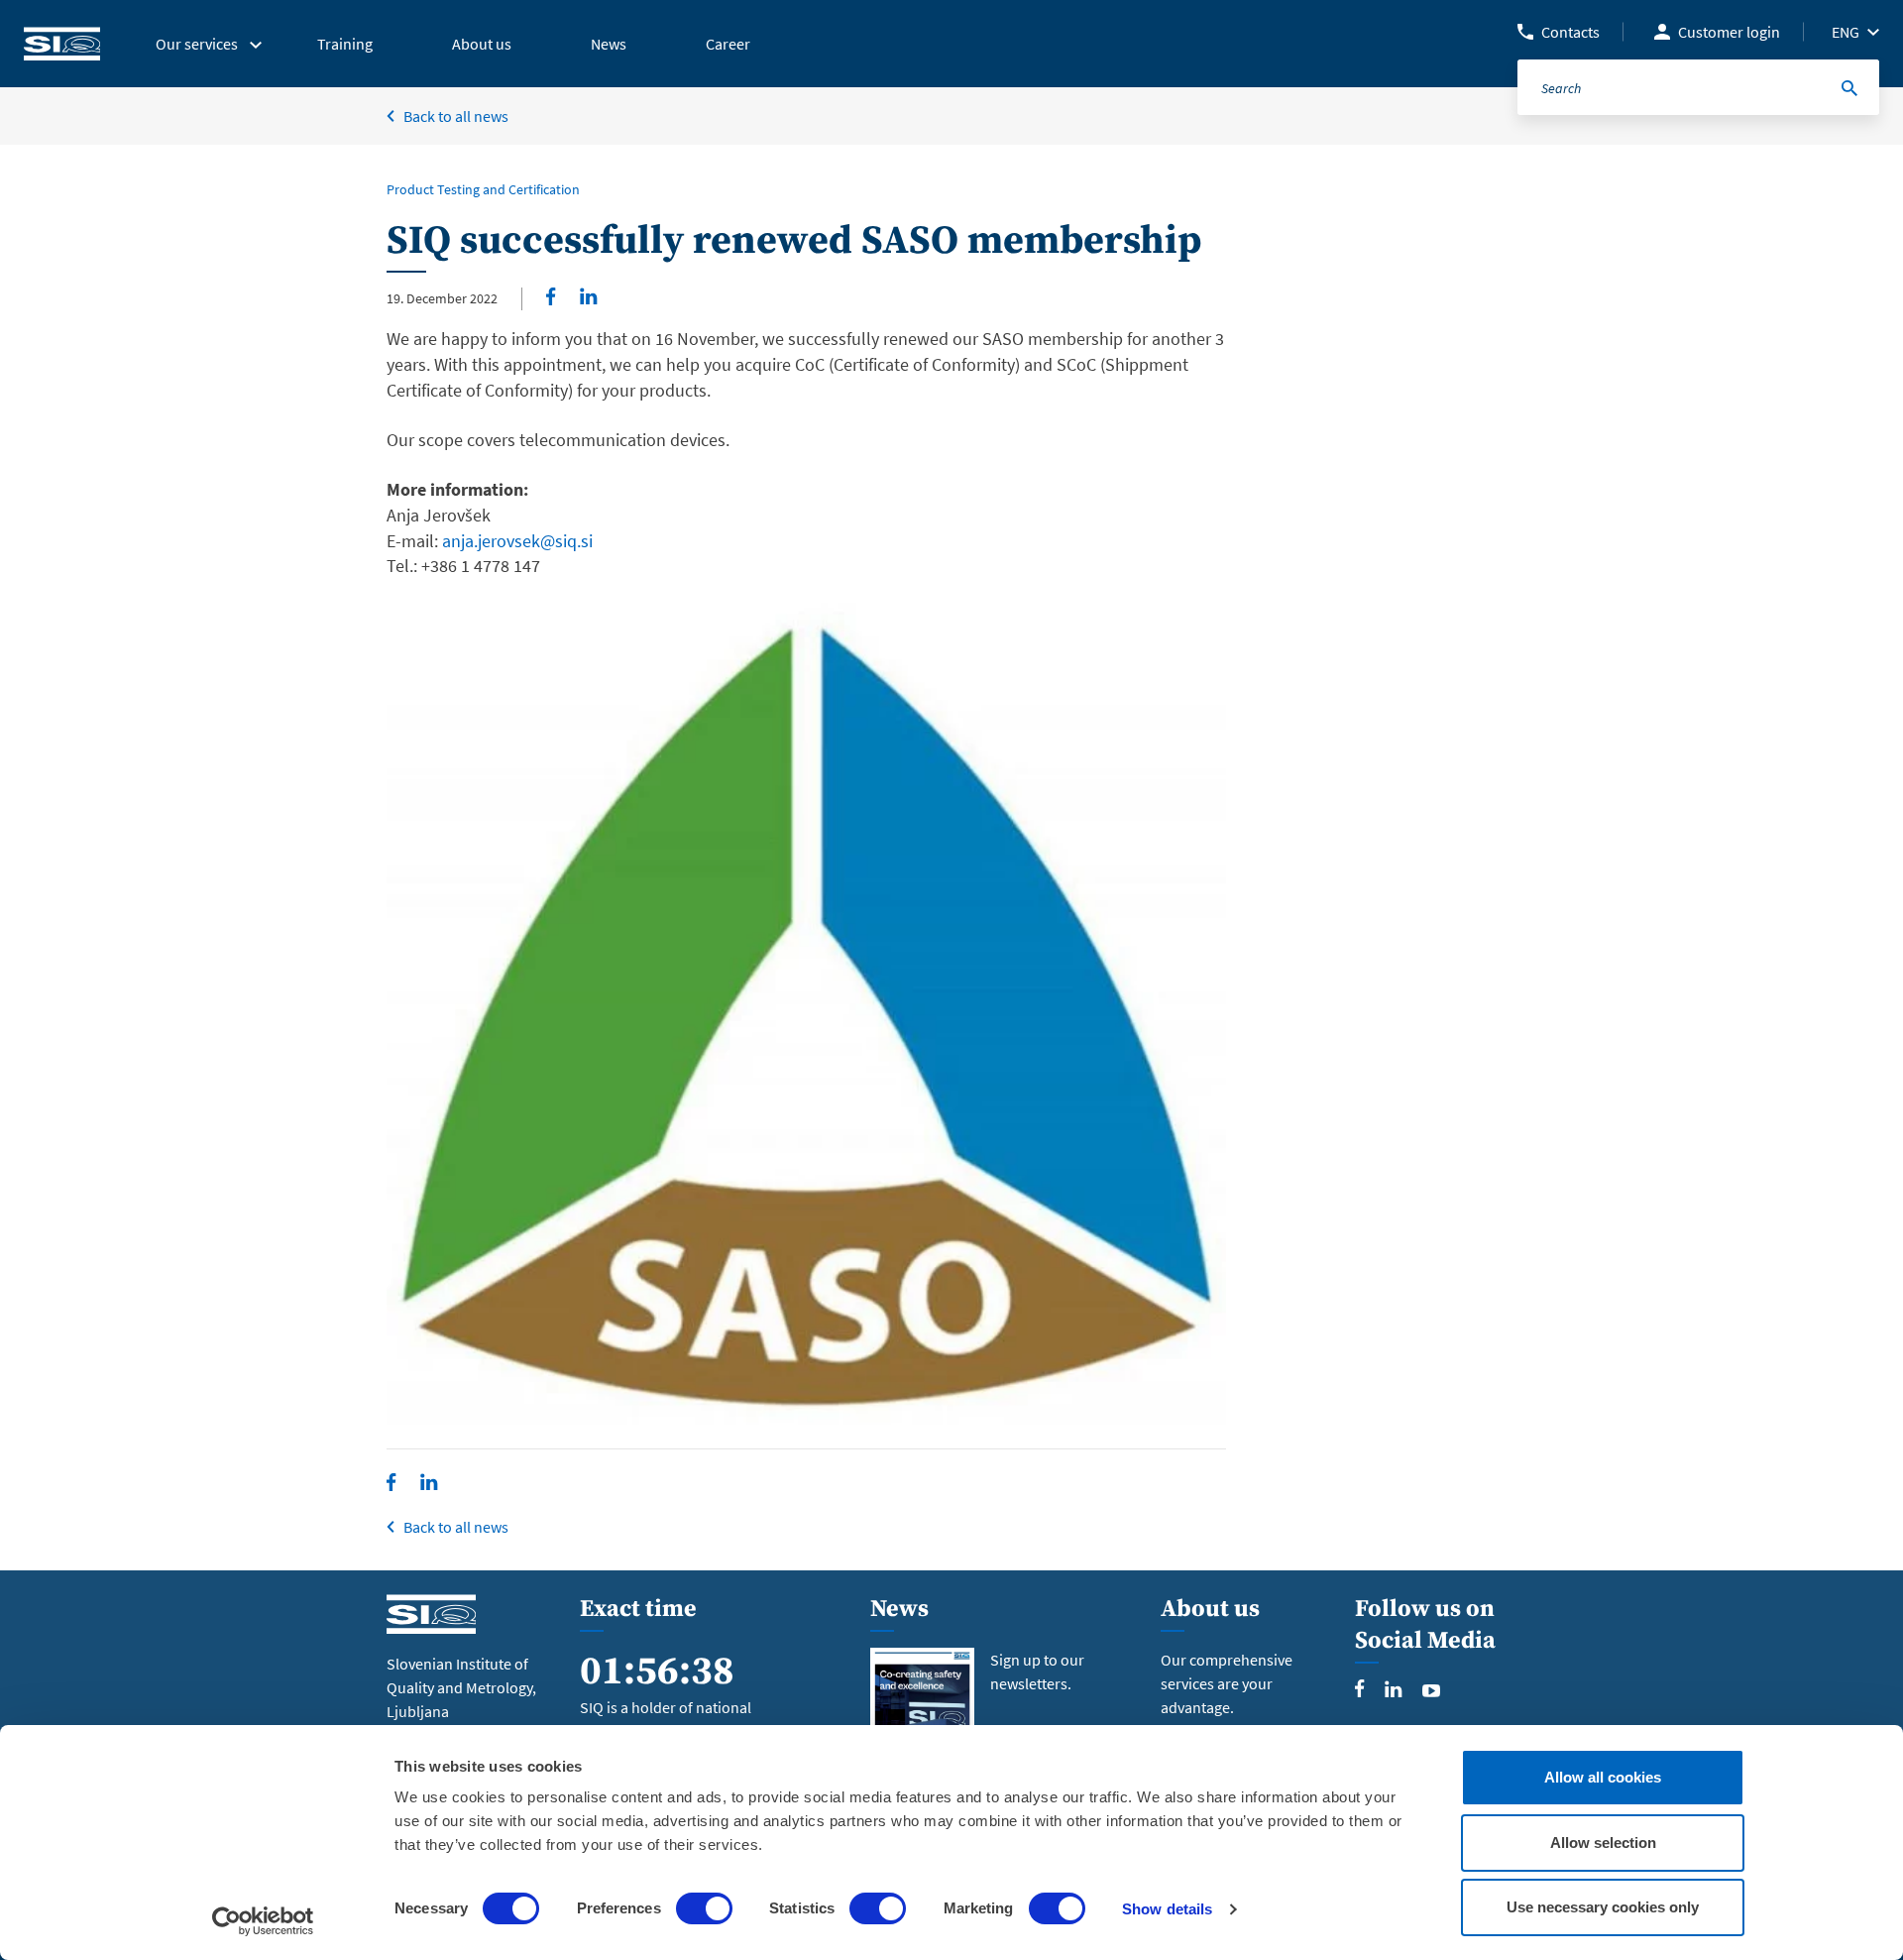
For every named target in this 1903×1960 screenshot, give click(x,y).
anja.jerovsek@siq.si (517, 541)
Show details (1167, 1909)
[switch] (704, 1908)
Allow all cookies (1603, 1777)
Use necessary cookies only (1603, 1907)
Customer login (1729, 32)
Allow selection (1603, 1843)
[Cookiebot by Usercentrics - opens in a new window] (263, 1921)
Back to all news (456, 116)
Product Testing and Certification (483, 189)
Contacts (1570, 32)
